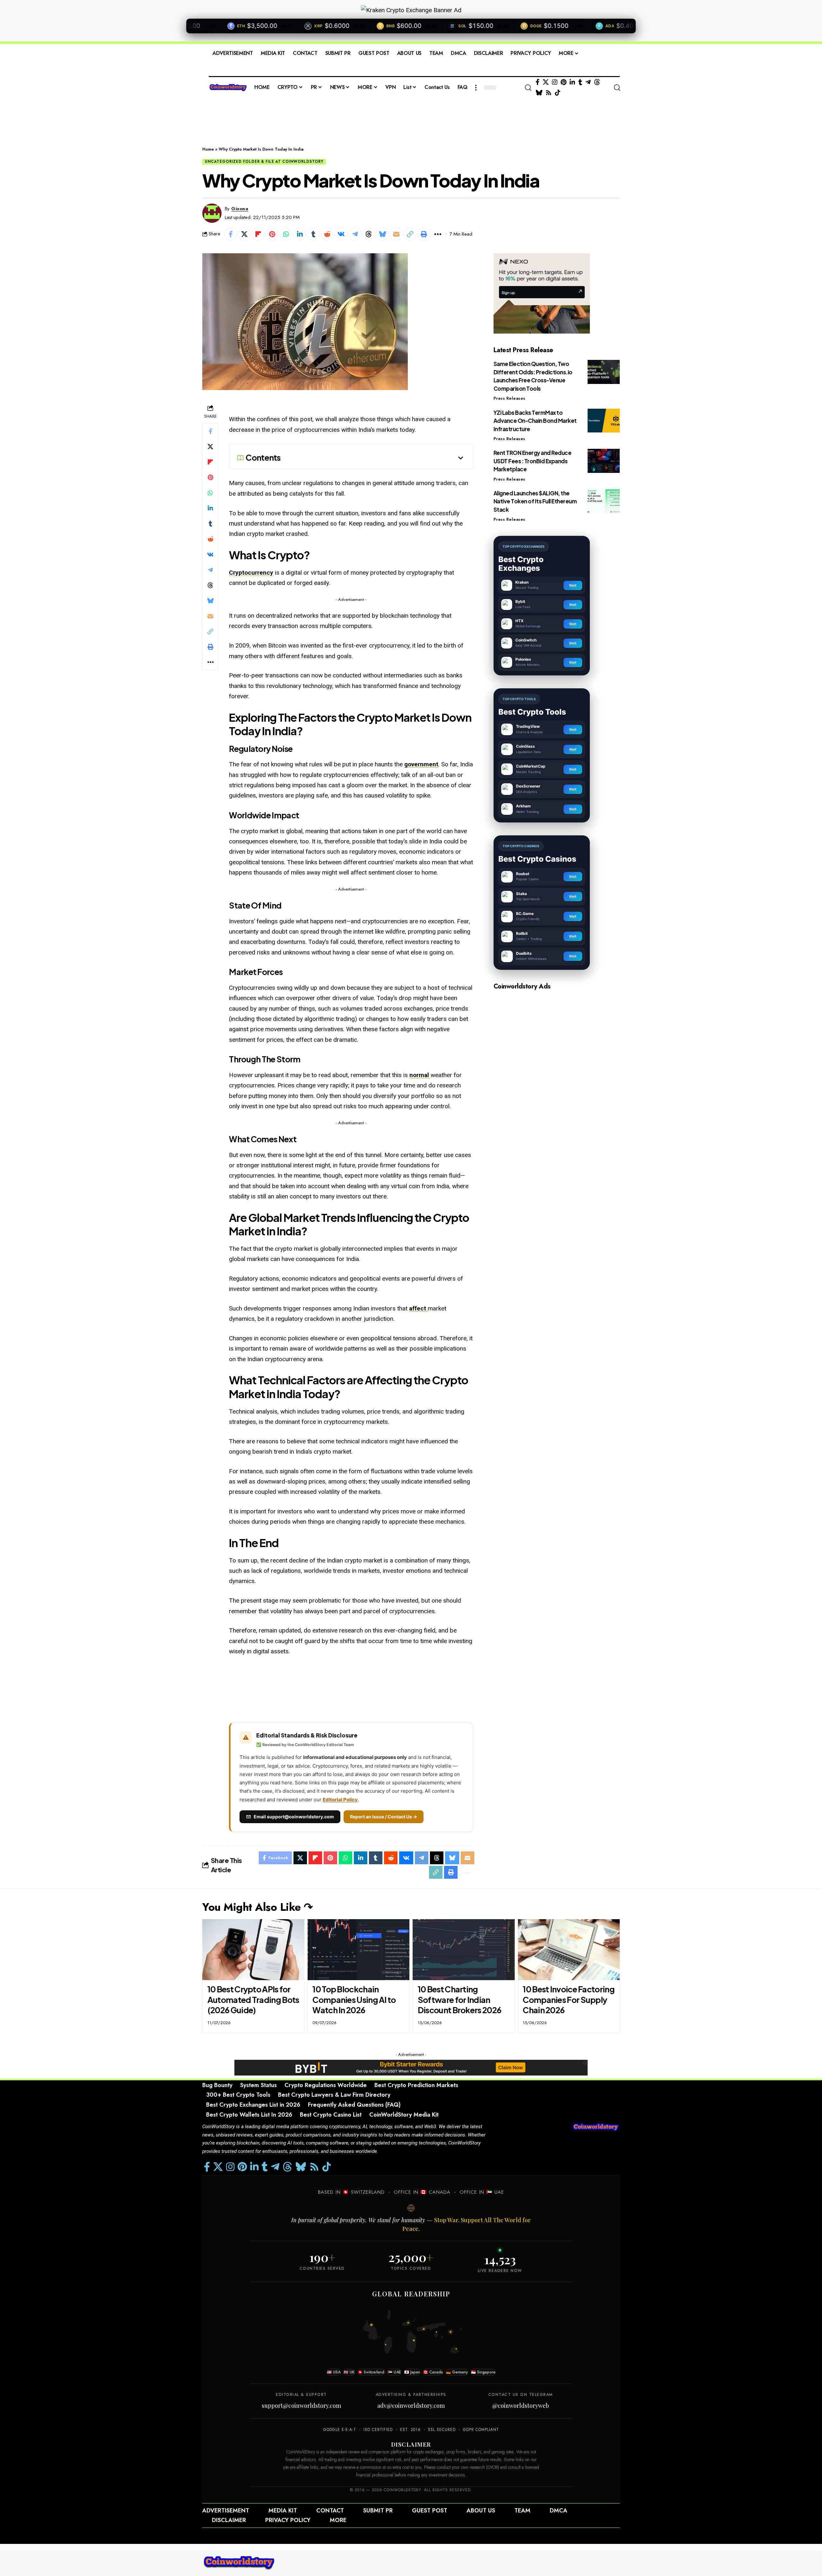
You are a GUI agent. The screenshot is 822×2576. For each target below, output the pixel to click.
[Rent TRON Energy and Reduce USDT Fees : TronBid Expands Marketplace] (604, 461)
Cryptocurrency (251, 573)
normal (420, 1075)
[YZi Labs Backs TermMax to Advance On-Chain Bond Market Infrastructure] (604, 420)
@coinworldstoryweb (521, 2406)
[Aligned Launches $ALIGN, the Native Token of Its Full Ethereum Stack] (604, 501)
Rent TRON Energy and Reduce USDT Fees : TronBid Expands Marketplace (533, 461)
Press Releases (509, 398)
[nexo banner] (542, 293)
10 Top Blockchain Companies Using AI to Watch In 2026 (354, 2000)
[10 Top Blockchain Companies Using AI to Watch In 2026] (359, 1950)
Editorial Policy (340, 1800)
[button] (476, 88)
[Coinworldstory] (239, 2563)
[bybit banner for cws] (411, 2067)
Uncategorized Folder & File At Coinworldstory (264, 161)
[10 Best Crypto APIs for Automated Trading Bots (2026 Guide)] (253, 1950)
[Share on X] (244, 234)
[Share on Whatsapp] (286, 234)
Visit (573, 585)
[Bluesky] (539, 93)
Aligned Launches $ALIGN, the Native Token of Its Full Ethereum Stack (535, 501)
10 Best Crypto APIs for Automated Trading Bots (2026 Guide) (253, 2000)
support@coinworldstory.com (301, 2406)
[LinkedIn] (572, 82)
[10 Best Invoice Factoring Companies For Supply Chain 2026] (569, 1950)
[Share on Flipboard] (258, 234)
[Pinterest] (564, 82)
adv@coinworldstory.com (411, 2406)
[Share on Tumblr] (313, 234)
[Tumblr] (580, 82)
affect (418, 1308)
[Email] (396, 234)
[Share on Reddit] (327, 234)
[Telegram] (588, 82)
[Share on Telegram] (355, 234)
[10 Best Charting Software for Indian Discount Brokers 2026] (464, 1950)
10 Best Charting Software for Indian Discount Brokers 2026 (459, 2000)
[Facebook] (538, 82)
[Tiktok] (558, 93)
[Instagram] (555, 82)
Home (208, 149)
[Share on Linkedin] (300, 234)
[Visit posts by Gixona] (212, 213)
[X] (546, 82)
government (421, 764)
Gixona (240, 209)
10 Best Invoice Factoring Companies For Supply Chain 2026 (569, 2000)
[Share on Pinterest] (272, 234)
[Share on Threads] (369, 234)
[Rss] (549, 93)
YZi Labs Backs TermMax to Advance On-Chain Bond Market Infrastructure (535, 420)
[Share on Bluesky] (382, 234)
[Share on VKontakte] (341, 234)
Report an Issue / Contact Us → (384, 1817)
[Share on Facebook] (231, 234)
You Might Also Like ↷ (258, 1907)
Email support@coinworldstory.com (294, 1817)
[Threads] (597, 82)
